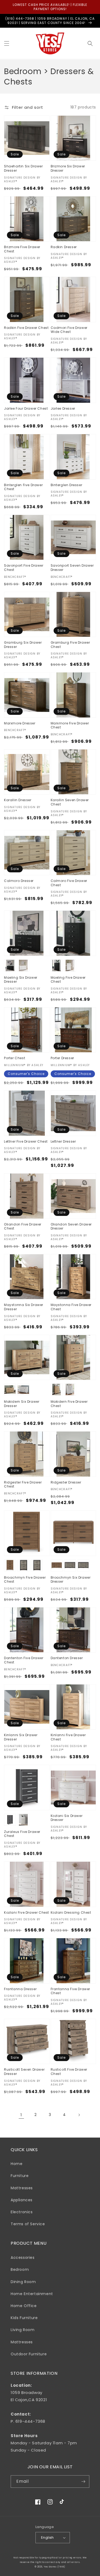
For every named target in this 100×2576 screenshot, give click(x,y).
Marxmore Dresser (20, 723)
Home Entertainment (32, 2294)
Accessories (23, 2257)
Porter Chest (15, 1058)
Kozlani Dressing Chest (71, 1913)
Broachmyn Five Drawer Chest (25, 1580)
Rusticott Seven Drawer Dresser (24, 2072)
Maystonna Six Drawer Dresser (24, 1307)
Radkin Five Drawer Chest (26, 328)
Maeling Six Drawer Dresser (21, 980)
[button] (7, 43)
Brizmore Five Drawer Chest (22, 249)
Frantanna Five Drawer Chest (71, 1991)
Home (17, 2164)
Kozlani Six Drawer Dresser (67, 1818)
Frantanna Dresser (20, 1989)
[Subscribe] (83, 2482)
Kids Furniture (24, 2318)
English (47, 2537)
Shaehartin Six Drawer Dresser (23, 168)
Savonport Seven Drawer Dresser (72, 568)
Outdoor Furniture (29, 2354)
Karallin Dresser (18, 800)
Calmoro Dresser (19, 881)
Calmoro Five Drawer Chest (69, 883)
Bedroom (20, 2269)
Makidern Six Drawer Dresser (22, 1404)
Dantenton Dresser (67, 1658)
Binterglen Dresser (67, 485)
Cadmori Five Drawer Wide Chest (69, 330)
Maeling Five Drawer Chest (68, 980)
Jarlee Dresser (63, 409)
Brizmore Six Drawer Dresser (68, 168)
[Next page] (79, 2115)
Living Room (23, 2330)
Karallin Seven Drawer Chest (70, 802)
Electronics (22, 2212)
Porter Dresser (62, 1058)
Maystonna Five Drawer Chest (71, 1307)
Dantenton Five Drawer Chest (24, 1660)
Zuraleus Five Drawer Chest (22, 1834)
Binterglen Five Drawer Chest (23, 487)
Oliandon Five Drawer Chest (23, 1226)
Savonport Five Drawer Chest (24, 568)
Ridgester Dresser (66, 1482)
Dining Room (23, 2282)
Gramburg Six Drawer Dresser (23, 645)
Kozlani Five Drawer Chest (27, 1913)
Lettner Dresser (63, 1142)
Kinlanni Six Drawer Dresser (21, 1737)
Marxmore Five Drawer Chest (70, 725)
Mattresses (22, 2188)
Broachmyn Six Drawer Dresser (71, 1580)
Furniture (20, 2176)
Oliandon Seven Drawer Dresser (71, 1226)
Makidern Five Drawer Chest (69, 1404)
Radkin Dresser (64, 247)
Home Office (24, 2306)
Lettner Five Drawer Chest (26, 1142)
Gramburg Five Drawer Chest (70, 645)
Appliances (22, 2200)
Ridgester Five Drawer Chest (23, 1484)
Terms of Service (28, 2224)
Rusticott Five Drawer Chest (69, 2072)
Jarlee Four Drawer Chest (26, 409)
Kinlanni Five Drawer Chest (68, 1737)
